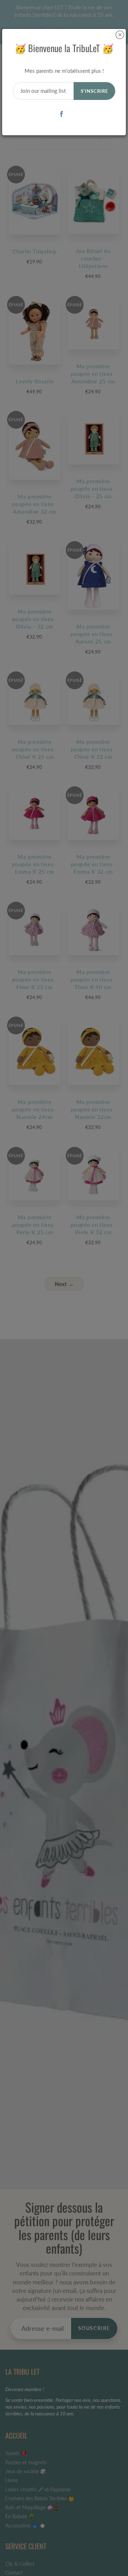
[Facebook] (62, 114)
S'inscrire (94, 91)
